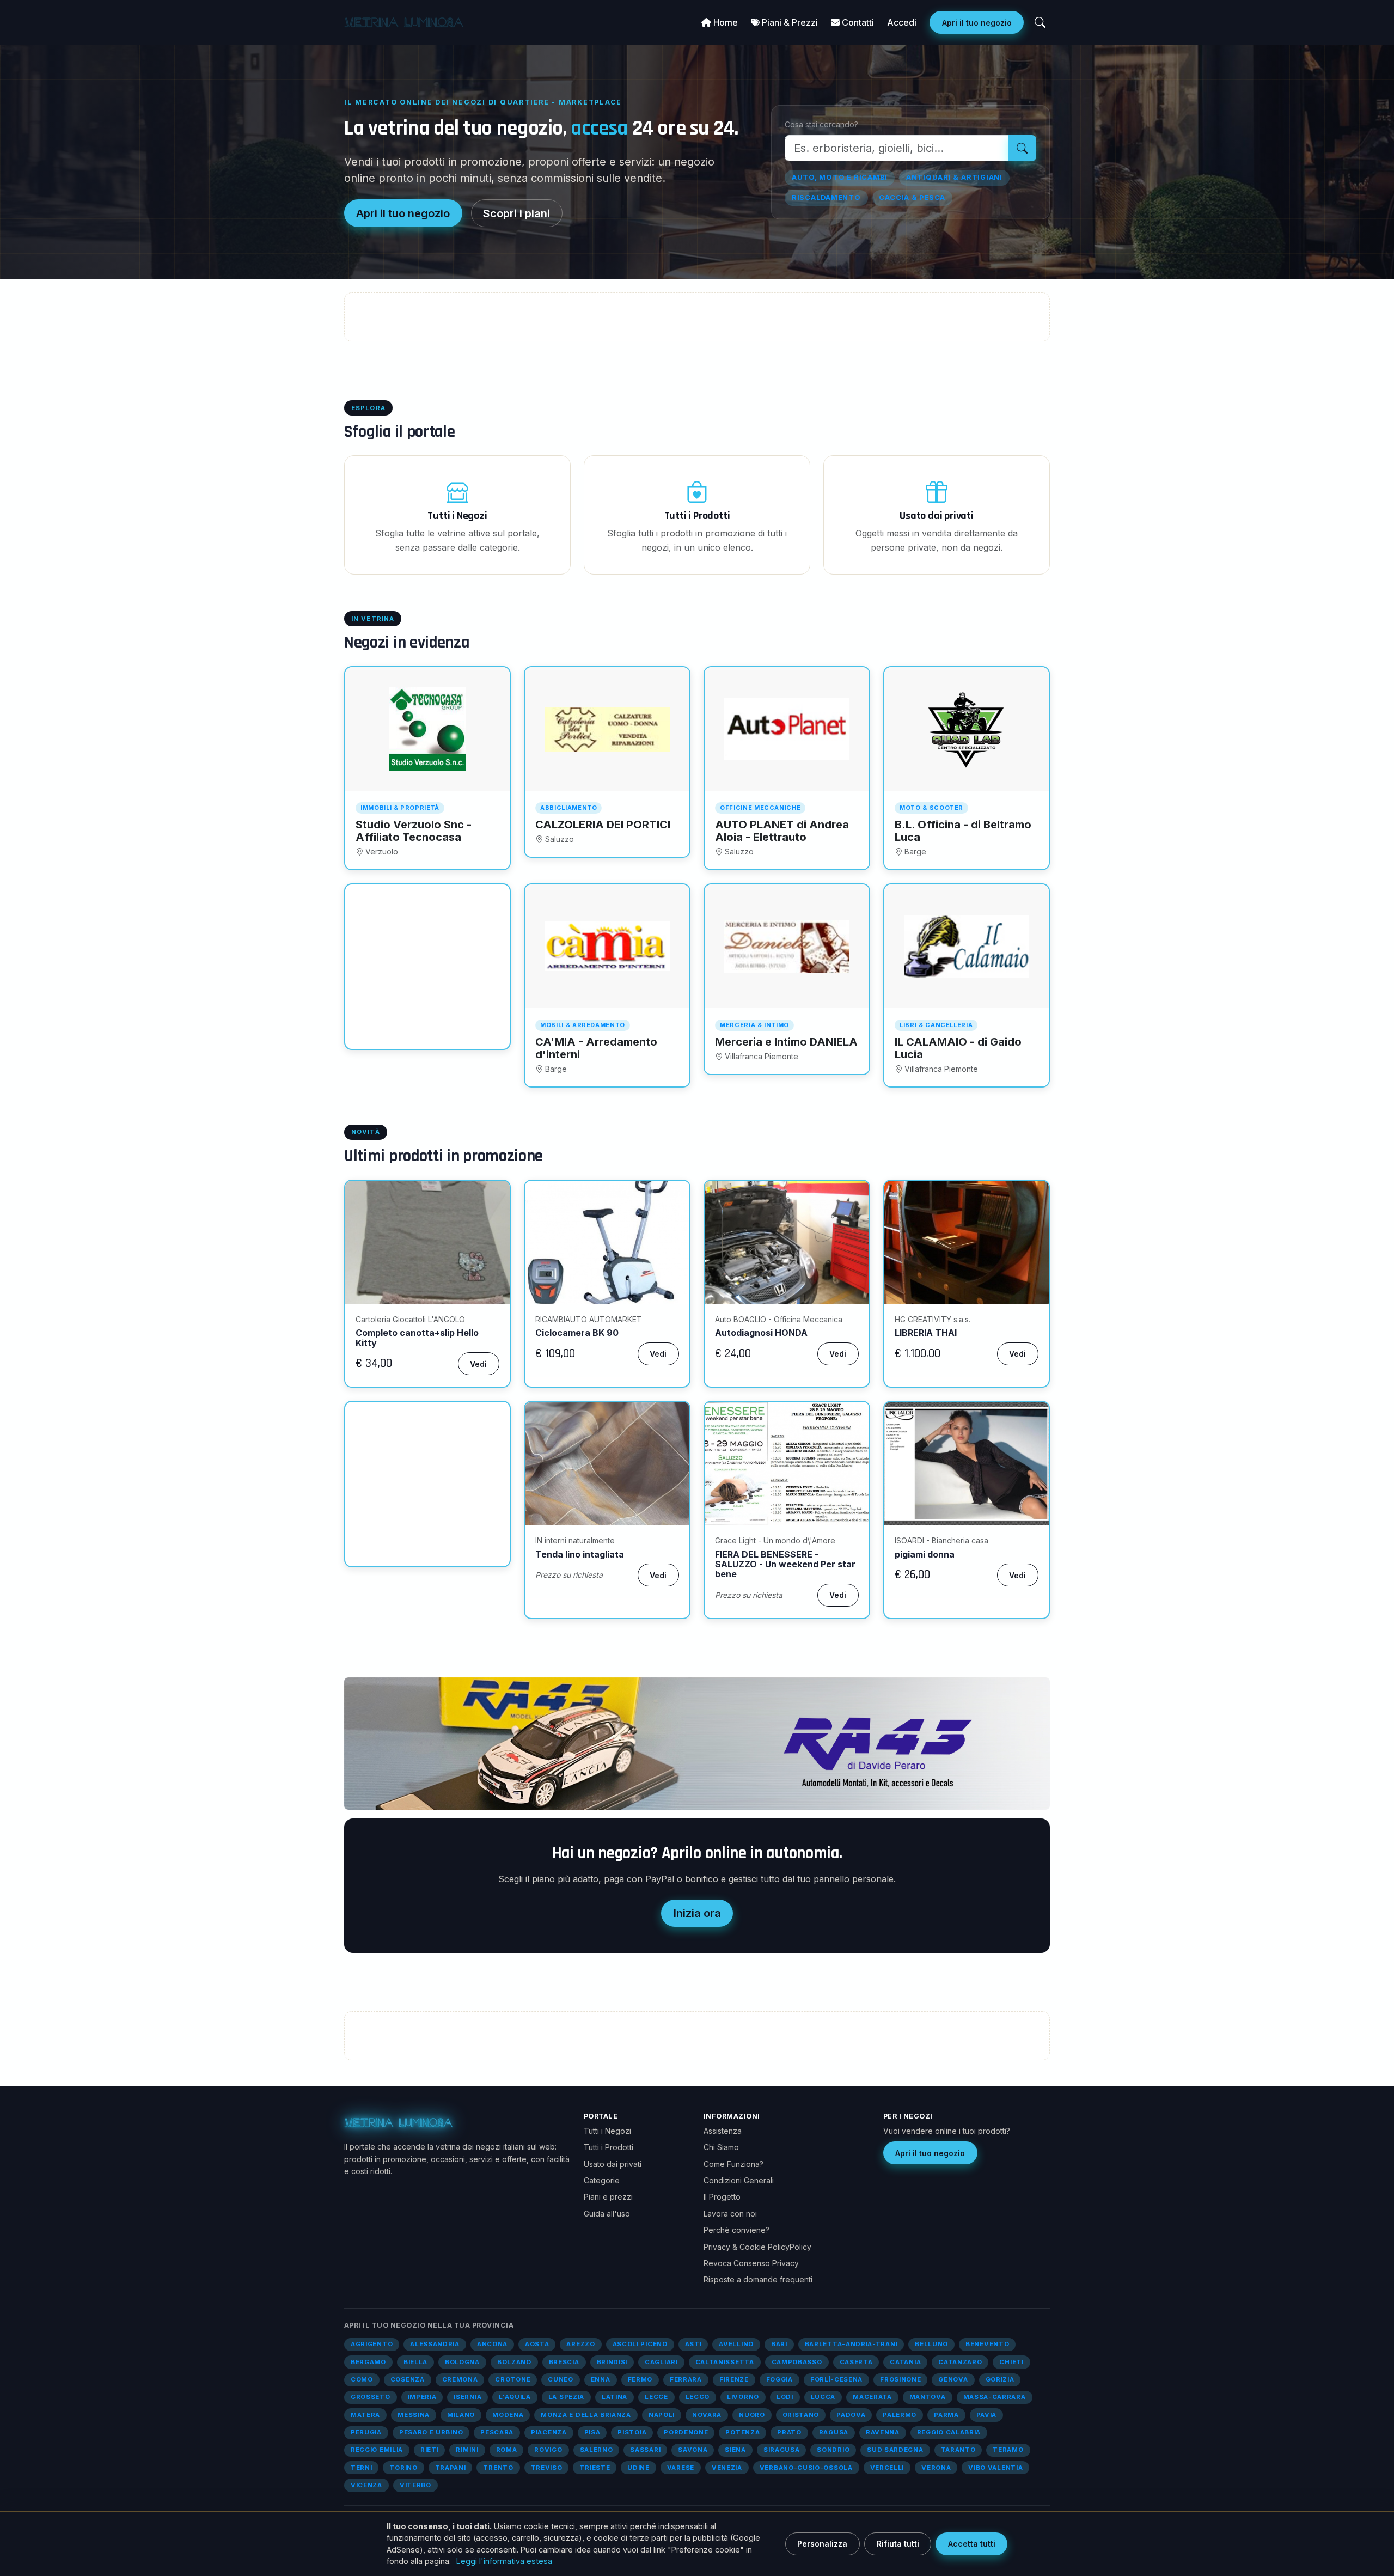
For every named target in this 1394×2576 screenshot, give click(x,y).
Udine (638, 2468)
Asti (693, 2344)
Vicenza (366, 2485)
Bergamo (368, 2362)
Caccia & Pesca (912, 197)
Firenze (734, 2379)
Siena (735, 2450)
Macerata (872, 2397)
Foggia (779, 2379)
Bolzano (514, 2362)
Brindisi (612, 2362)
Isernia (467, 2397)
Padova (851, 2415)
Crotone (513, 2379)
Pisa (592, 2432)
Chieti (1011, 2362)
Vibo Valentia (995, 2468)
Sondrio (833, 2450)
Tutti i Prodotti (609, 2147)
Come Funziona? (733, 2164)
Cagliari (661, 2362)
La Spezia (566, 2397)
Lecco (698, 2397)
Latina (615, 2397)
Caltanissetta (725, 2362)
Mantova (928, 2397)
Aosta (537, 2344)
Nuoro (752, 2415)
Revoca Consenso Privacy (751, 2263)
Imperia (422, 2397)
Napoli (662, 2415)
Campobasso (797, 2362)
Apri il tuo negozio (977, 23)
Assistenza (723, 2131)
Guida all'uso (607, 2214)
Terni (361, 2468)
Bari (779, 2344)
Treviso (547, 2468)
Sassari (645, 2450)
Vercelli (887, 2468)
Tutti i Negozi (607, 2131)
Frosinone (900, 2379)
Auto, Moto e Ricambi (840, 177)
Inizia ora (697, 1913)
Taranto (958, 2450)
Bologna (462, 2362)
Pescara (497, 2432)
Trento (498, 2468)
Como (362, 2379)
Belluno (931, 2344)
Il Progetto (722, 2197)
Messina (414, 2415)
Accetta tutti (972, 2544)
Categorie (602, 2180)
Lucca (823, 2397)
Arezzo (580, 2344)
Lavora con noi (730, 2214)
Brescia (564, 2362)
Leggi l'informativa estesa (504, 2561)
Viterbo (415, 2485)
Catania (905, 2362)
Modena (508, 2415)
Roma (507, 2450)
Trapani (451, 2468)
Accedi (902, 22)
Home (724, 22)
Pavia (986, 2415)
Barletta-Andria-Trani (851, 2344)
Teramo (1008, 2450)
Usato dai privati (613, 2164)
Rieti (429, 2450)
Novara (707, 2415)
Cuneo (560, 2379)
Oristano (801, 2415)
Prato (789, 2432)
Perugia (366, 2432)
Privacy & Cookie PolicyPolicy (757, 2247)
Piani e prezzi (608, 2197)
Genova (953, 2379)
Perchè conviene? (736, 2230)
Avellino (736, 2344)
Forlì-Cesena (836, 2379)
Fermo (640, 2379)
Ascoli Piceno (640, 2344)
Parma (946, 2415)
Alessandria (435, 2344)
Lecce (656, 2397)
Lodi (785, 2397)
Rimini (467, 2450)
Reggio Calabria (949, 2432)
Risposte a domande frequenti (758, 2279)
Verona (936, 2468)
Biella (415, 2362)
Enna (601, 2379)
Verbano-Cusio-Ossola (806, 2468)
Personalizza (822, 2544)
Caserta (856, 2362)
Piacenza (549, 2432)
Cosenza (408, 2379)
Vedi (478, 1364)
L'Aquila (515, 2397)
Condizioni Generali (739, 2180)
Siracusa (782, 2450)
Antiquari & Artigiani (954, 177)
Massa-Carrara (995, 2397)
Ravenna (883, 2432)
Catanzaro (960, 2362)
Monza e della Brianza (586, 2415)
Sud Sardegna (895, 2450)
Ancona (492, 2344)
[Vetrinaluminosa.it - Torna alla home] (404, 22)
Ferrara (686, 2379)
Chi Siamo (721, 2147)
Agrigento (372, 2344)
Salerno (597, 2450)
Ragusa (834, 2432)
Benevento (987, 2344)
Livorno (743, 2397)
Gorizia (1000, 2379)
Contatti (857, 22)
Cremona (460, 2379)
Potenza (742, 2432)
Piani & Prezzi (789, 22)
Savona (693, 2450)
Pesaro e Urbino (431, 2432)
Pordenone (686, 2432)
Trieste (595, 2468)
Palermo (900, 2415)
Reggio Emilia (377, 2450)
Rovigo (548, 2450)
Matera (365, 2415)
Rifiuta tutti (898, 2544)
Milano (461, 2415)
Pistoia (632, 2432)
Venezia (727, 2468)
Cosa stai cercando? (821, 124)
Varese (681, 2468)
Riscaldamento (826, 197)
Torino (403, 2468)
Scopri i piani (516, 213)
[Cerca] (1040, 22)
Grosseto (371, 2397)
